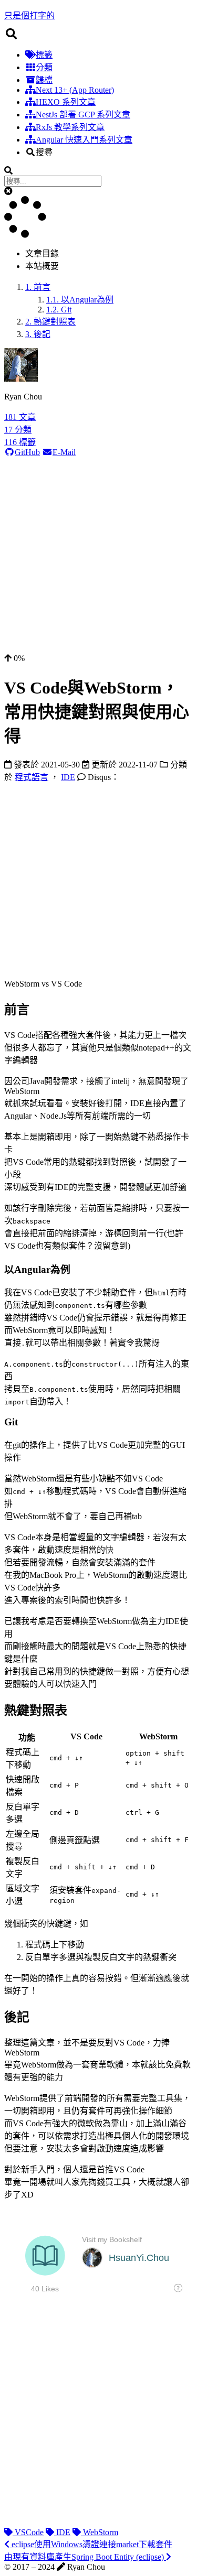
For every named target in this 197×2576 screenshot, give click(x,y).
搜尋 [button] (44, 152)
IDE (62, 2532)
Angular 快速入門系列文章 (84, 140)
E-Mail (64, 452)
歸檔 (44, 80)
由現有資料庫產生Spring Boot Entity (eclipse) (85, 2557)
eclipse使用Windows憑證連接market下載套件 (91, 2544)
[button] (8, 191)
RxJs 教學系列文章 (70, 127)
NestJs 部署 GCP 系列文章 (83, 115)
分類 (44, 67)
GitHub (27, 452)
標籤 (44, 55)
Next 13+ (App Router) (75, 90)
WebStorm (100, 2532)
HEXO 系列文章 (66, 102)
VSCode (28, 2532)
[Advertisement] (98, 555)
